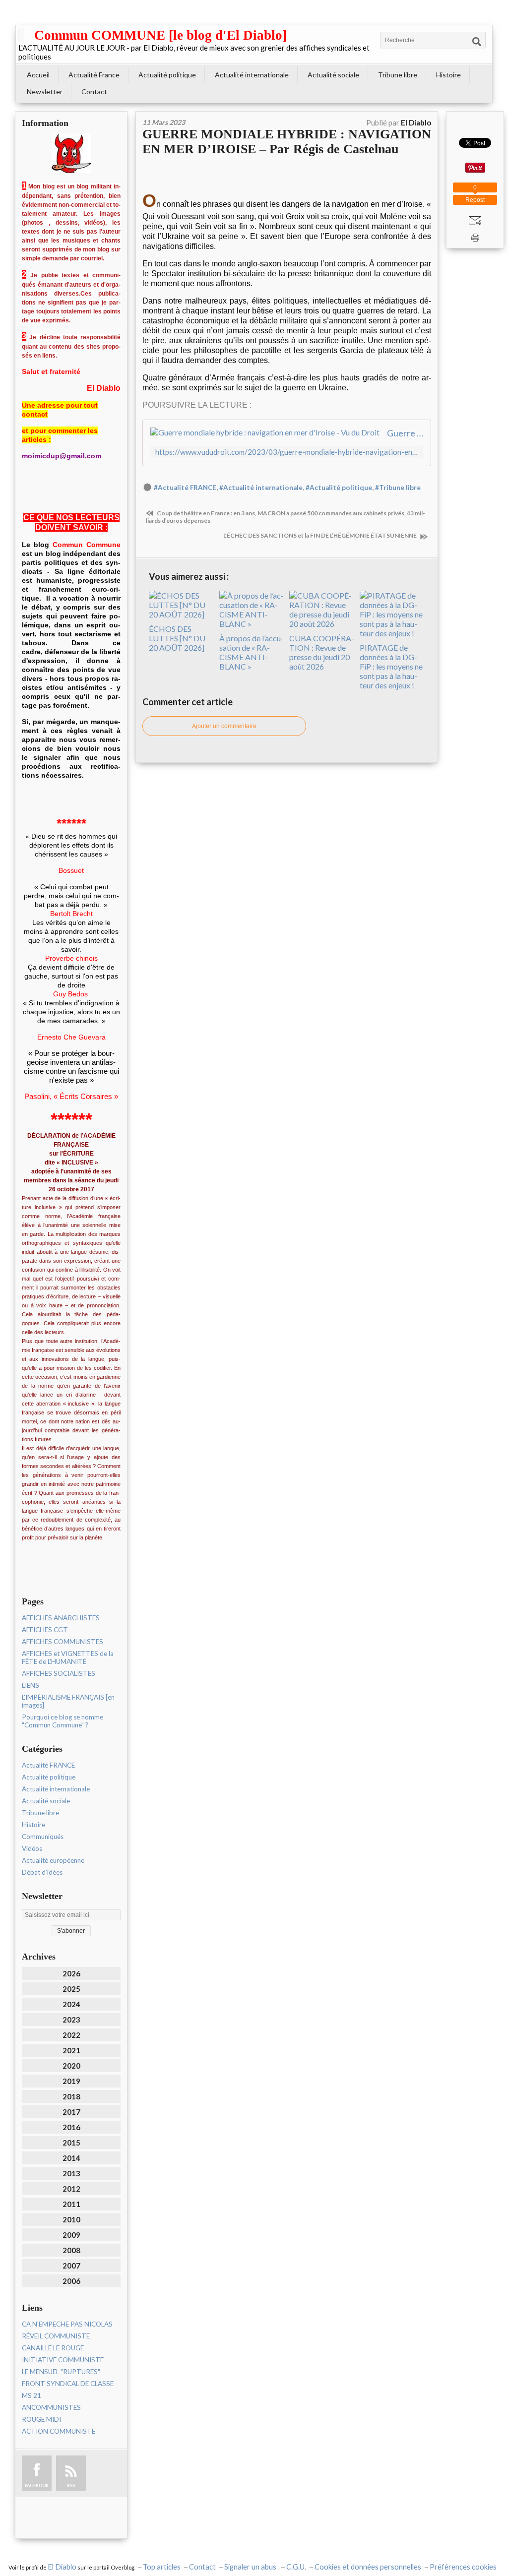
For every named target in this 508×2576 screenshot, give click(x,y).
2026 (71, 1973)
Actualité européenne (53, 1860)
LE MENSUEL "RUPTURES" (61, 2372)
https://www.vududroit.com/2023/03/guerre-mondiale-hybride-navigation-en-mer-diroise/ (287, 452)
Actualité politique (167, 75)
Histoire (448, 75)
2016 (71, 2127)
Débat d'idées (42, 1872)
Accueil (38, 75)
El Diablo (62, 2567)
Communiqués (43, 1837)
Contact (94, 92)
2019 (71, 2081)
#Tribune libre (398, 488)
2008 (71, 2250)
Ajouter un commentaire (224, 726)
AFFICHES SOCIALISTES (59, 1673)
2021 (71, 2050)
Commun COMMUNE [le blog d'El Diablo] (160, 35)
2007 (71, 2266)
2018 (71, 2096)
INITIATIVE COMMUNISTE (63, 2360)
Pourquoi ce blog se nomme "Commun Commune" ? (63, 1721)
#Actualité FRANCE (185, 488)
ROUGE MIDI (41, 2419)
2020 (71, 2066)
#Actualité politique (339, 488)
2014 (71, 2158)
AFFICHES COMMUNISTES (63, 1642)
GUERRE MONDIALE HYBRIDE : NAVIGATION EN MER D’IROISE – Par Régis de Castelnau (287, 142)
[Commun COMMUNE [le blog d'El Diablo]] (21, 35)
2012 (71, 2189)
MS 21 (32, 2395)
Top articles (162, 2567)
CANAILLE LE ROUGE (53, 2348)
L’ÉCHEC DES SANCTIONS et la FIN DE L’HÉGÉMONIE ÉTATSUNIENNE (320, 535)
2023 (71, 2020)
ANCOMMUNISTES (51, 2407)
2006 (71, 2281)
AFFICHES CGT (45, 1630)
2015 (71, 2143)
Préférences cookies (463, 2567)
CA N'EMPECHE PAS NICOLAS (67, 2324)
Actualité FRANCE (48, 1765)
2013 (71, 2173)
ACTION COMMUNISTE (59, 2431)
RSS (71, 2485)
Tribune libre (398, 75)
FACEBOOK (37, 2485)
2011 (71, 2204)
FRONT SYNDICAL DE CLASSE (68, 2384)
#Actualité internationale (261, 488)
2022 (71, 2035)
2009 (71, 2235)
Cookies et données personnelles (368, 2567)
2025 (71, 1989)
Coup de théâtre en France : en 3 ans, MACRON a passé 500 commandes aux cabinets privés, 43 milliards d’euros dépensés (286, 517)
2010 (71, 2219)
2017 (71, 2112)
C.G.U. (296, 2567)
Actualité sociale (333, 75)
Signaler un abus (251, 2567)
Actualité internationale (252, 75)
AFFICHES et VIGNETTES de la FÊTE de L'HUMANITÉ (68, 1657)
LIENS (31, 1685)
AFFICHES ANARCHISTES (61, 1618)
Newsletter (45, 92)
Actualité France (94, 75)
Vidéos (32, 1848)
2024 (71, 2004)
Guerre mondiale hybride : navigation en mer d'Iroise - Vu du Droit (405, 433)
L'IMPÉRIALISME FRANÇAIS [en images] (68, 1701)
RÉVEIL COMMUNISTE (56, 2336)
